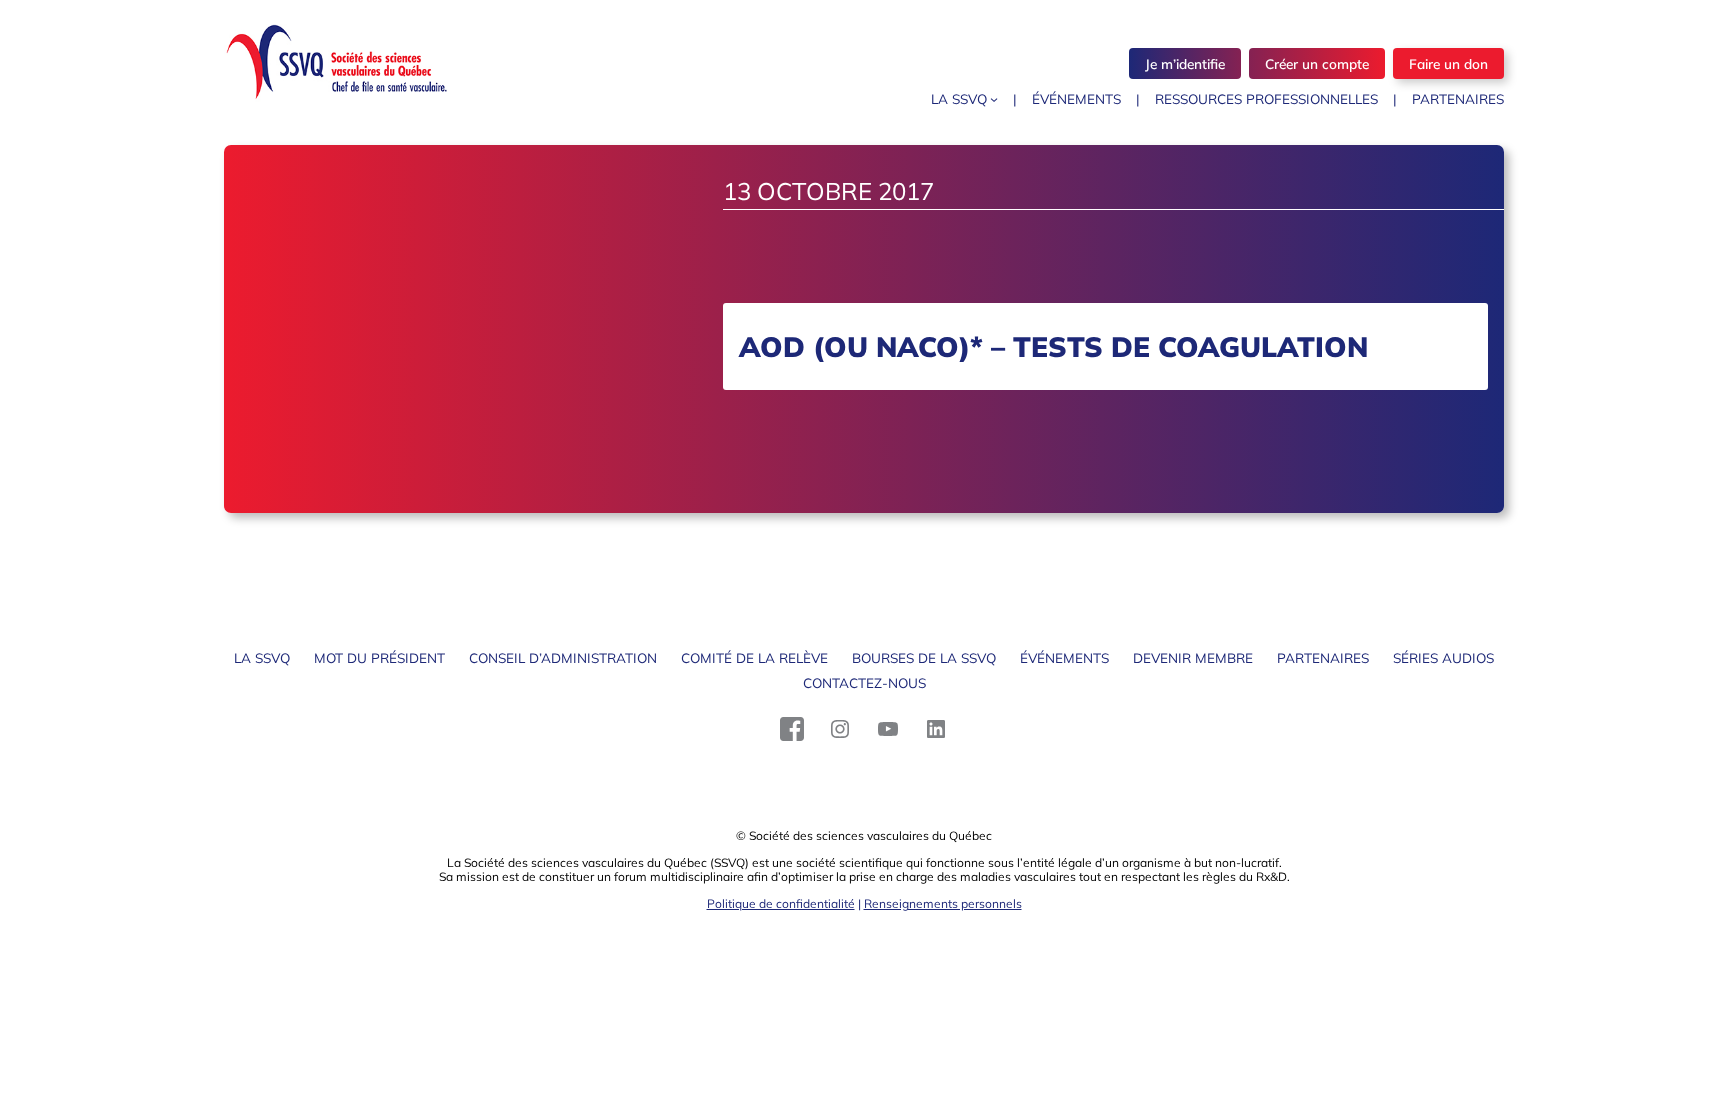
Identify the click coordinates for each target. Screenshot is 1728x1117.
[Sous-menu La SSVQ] (994, 99)
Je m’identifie (1185, 63)
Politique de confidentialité (781, 903)
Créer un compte (1317, 63)
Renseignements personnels (943, 903)
